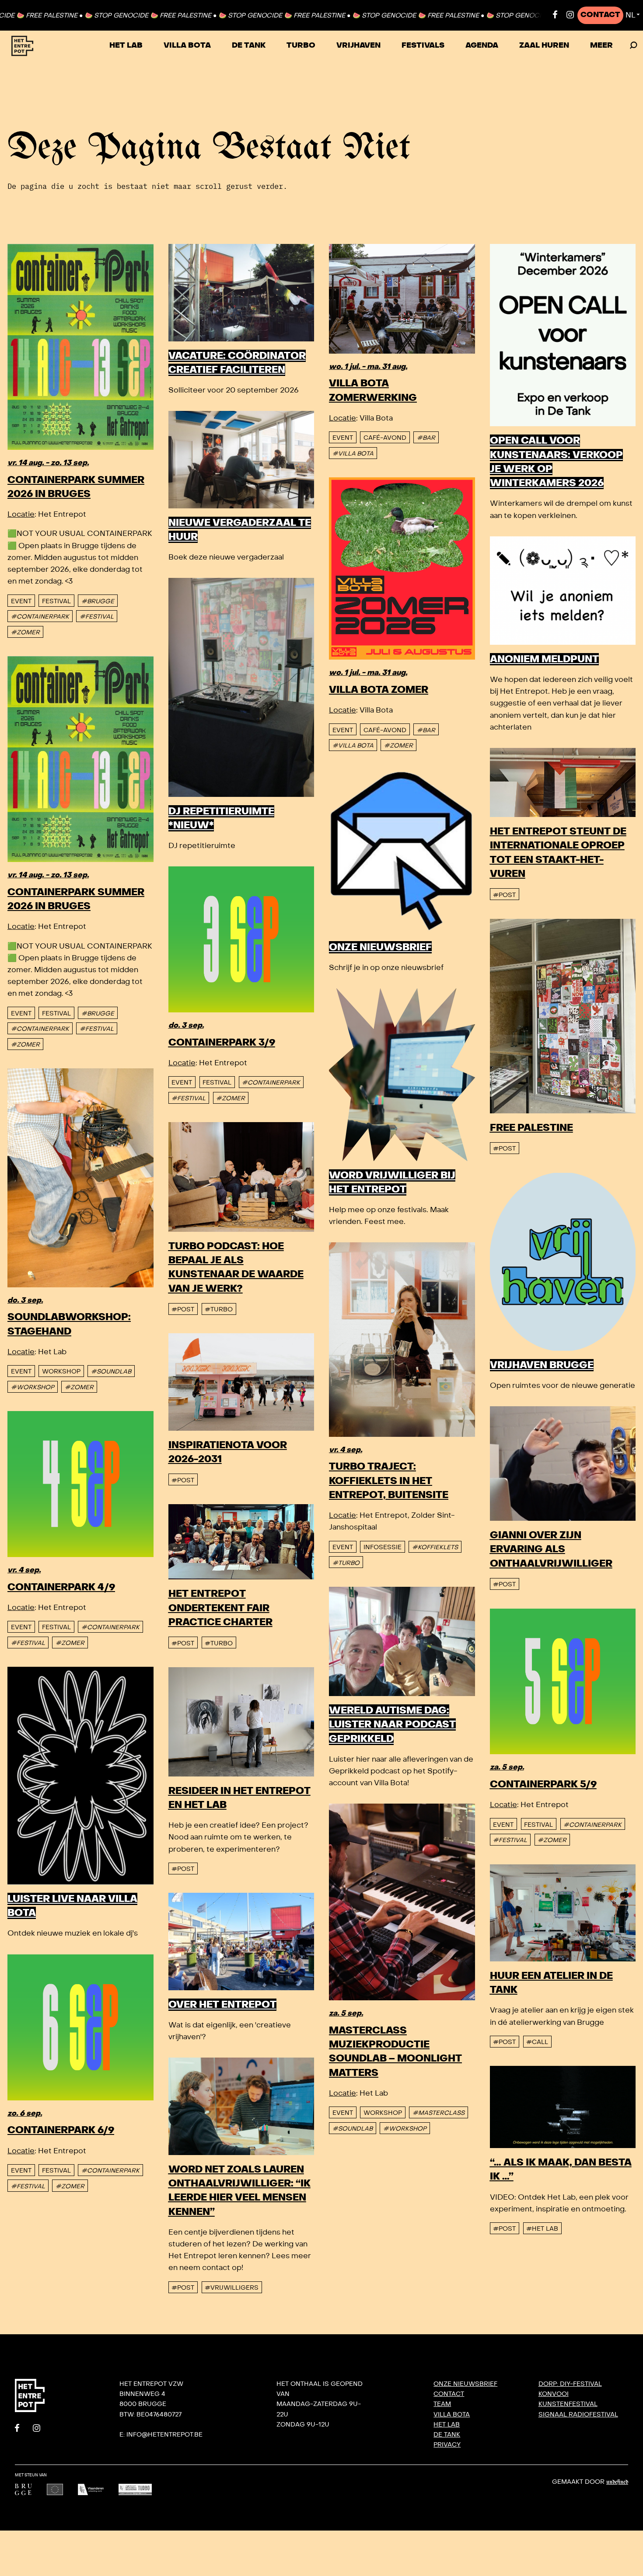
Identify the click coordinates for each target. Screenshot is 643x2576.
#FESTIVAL (97, 617)
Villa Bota (187, 45)
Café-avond (385, 438)
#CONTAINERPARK (40, 617)
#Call (537, 2042)
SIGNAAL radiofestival (578, 2414)
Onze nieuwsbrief (465, 2384)
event (21, 601)
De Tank (249, 45)
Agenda (482, 45)
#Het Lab (542, 2229)
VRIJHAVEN (358, 45)
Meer (601, 45)
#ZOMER (25, 632)
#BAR (426, 438)
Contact (600, 15)
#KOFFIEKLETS (435, 1547)
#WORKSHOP (33, 1387)
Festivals (423, 45)
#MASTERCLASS (439, 2113)
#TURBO (219, 1309)
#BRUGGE (98, 601)
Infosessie (383, 1547)
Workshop (61, 1371)
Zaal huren (544, 45)
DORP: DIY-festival (570, 2384)
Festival (56, 601)
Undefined (617, 2482)
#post (504, 895)
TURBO (301, 45)
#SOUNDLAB (111, 1371)
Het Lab (126, 45)
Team (442, 2404)
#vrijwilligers (232, 2288)
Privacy (447, 2444)
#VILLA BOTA (353, 454)
